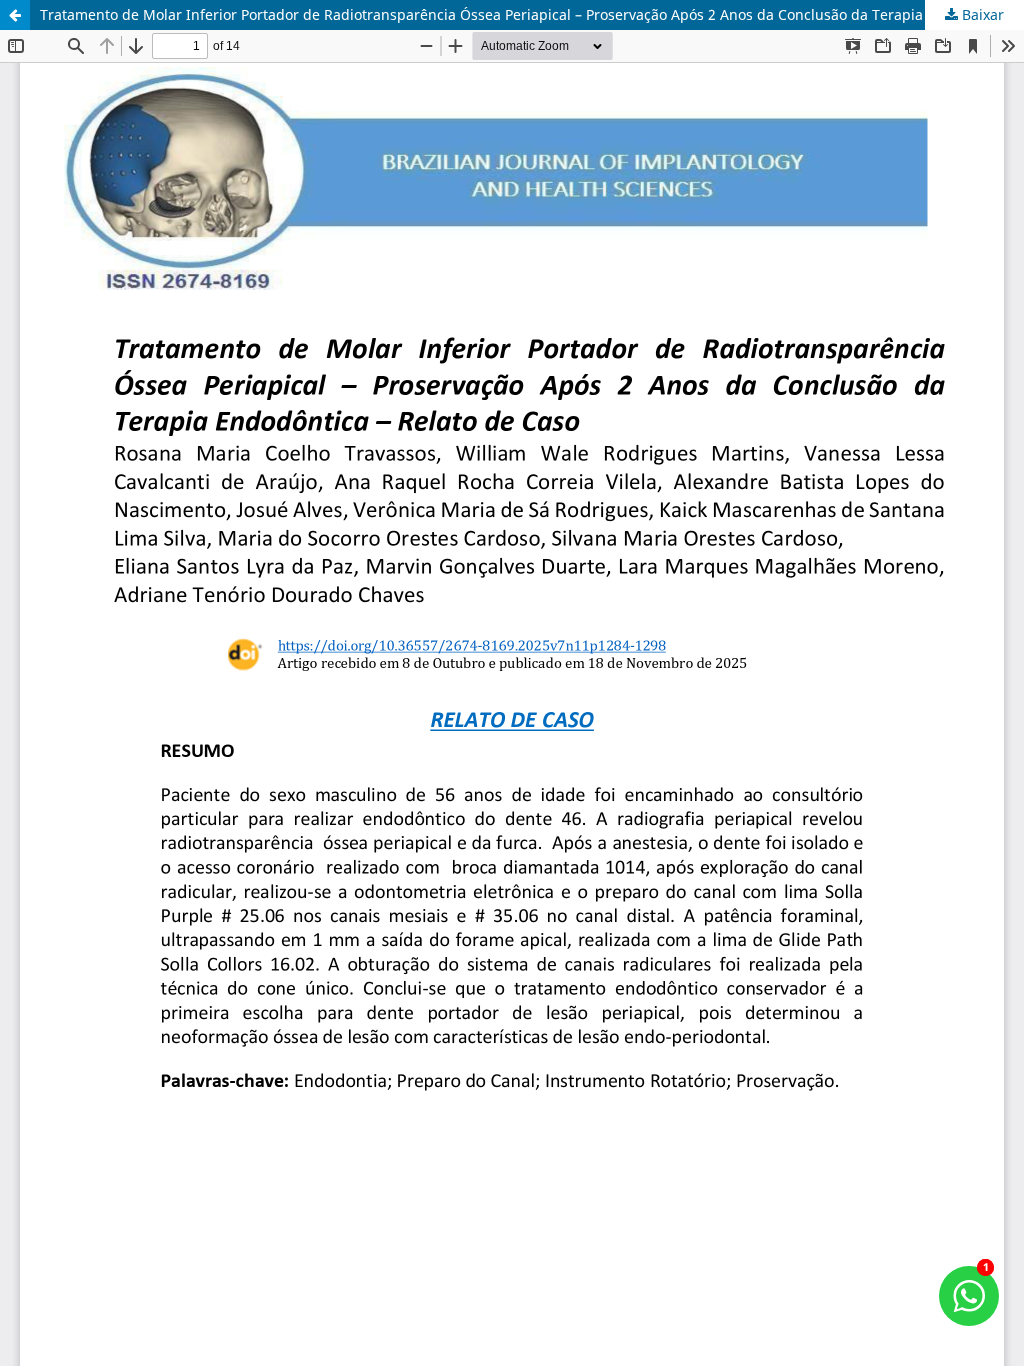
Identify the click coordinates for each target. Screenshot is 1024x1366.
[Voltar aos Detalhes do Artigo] (15, 15)
